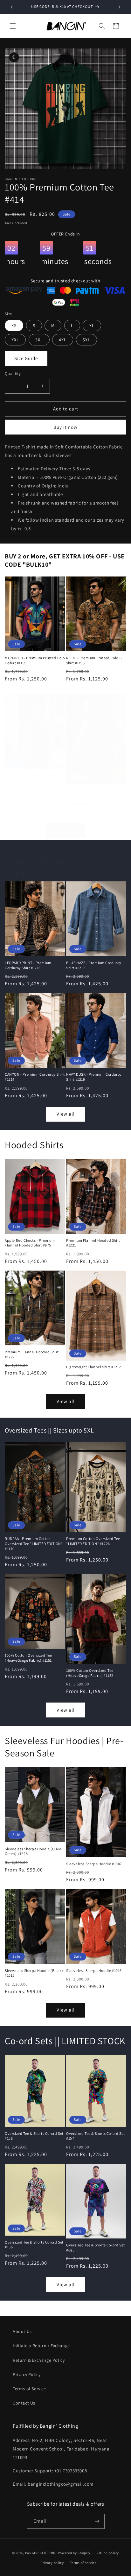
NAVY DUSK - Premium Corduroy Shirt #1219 (94, 1077)
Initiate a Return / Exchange (41, 2346)
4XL (63, 340)
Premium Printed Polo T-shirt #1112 (30, 778)
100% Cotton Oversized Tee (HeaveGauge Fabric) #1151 (28, 1658)
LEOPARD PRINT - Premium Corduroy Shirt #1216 (28, 965)
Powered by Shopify (74, 2553)
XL (92, 325)
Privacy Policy (27, 2374)
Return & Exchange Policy (39, 2360)
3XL (39, 340)
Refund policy (108, 2553)
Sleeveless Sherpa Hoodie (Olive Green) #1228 (33, 1851)
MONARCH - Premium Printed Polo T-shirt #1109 (35, 660)
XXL (15, 340)
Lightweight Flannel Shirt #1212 (94, 1367)
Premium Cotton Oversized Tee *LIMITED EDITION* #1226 (93, 1541)
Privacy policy (52, 2563)
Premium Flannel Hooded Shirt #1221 (93, 1243)
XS (14, 325)
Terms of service (83, 2563)
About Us (22, 2331)
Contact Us (24, 2403)
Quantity (13, 374)
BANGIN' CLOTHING (41, 2553)
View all (66, 830)
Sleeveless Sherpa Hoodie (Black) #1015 (34, 1973)
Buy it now (65, 427)
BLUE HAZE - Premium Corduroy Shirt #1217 (94, 965)
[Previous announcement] (12, 7)
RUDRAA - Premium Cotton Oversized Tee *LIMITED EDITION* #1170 (34, 1543)
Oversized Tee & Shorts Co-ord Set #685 (96, 2248)
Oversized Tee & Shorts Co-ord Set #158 (34, 2136)
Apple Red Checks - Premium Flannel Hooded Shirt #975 (30, 1243)
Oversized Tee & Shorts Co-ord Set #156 (34, 2245)
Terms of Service (29, 2389)
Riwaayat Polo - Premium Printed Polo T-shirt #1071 (95, 793)
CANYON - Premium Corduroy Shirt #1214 (35, 1077)
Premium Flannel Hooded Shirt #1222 (32, 1354)
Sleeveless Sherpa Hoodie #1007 (94, 1864)
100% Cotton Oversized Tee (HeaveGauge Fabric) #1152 (90, 1673)
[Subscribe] (97, 2521)
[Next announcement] (119, 7)
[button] (13, 26)
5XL (86, 340)
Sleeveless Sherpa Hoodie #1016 (94, 1971)
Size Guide (26, 358)
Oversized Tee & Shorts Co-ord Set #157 (96, 2136)
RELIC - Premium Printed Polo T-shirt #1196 (94, 660)
